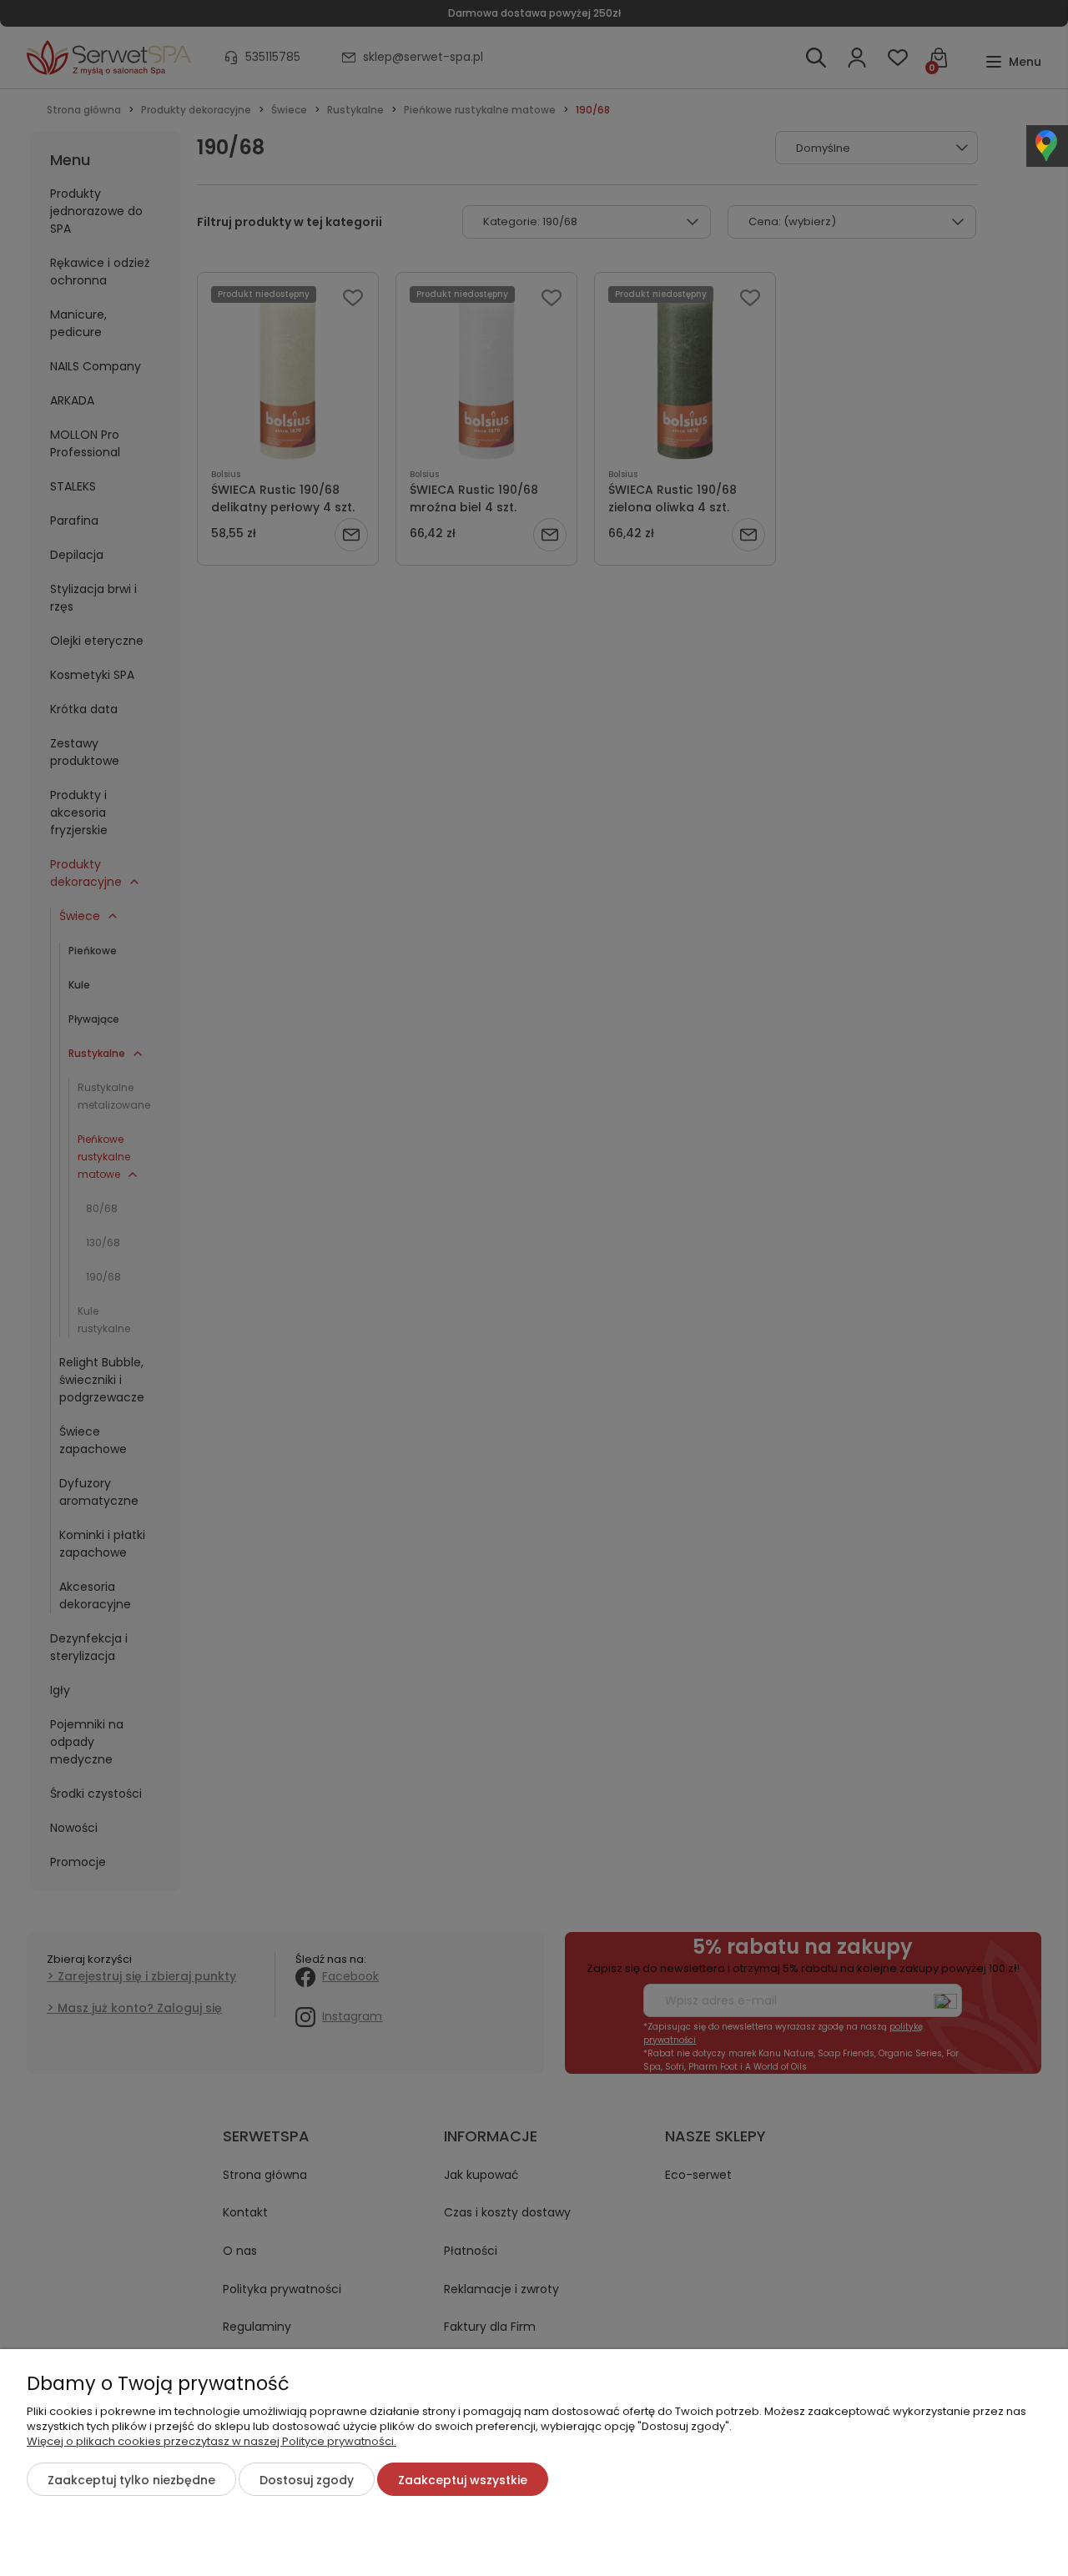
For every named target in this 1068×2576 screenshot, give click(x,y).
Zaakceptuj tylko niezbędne (131, 2480)
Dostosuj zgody (307, 2480)
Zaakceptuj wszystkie (463, 2480)
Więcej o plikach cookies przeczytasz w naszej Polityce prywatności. (212, 2441)
